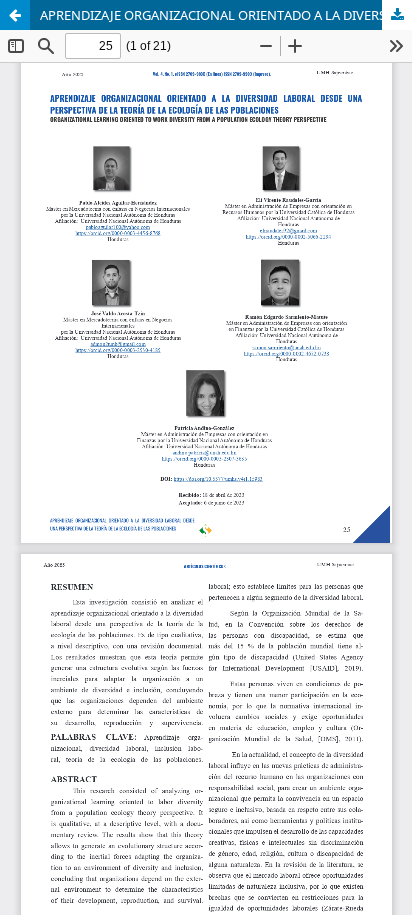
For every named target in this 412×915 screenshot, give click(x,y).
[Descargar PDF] (397, 15)
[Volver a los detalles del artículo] (15, 15)
